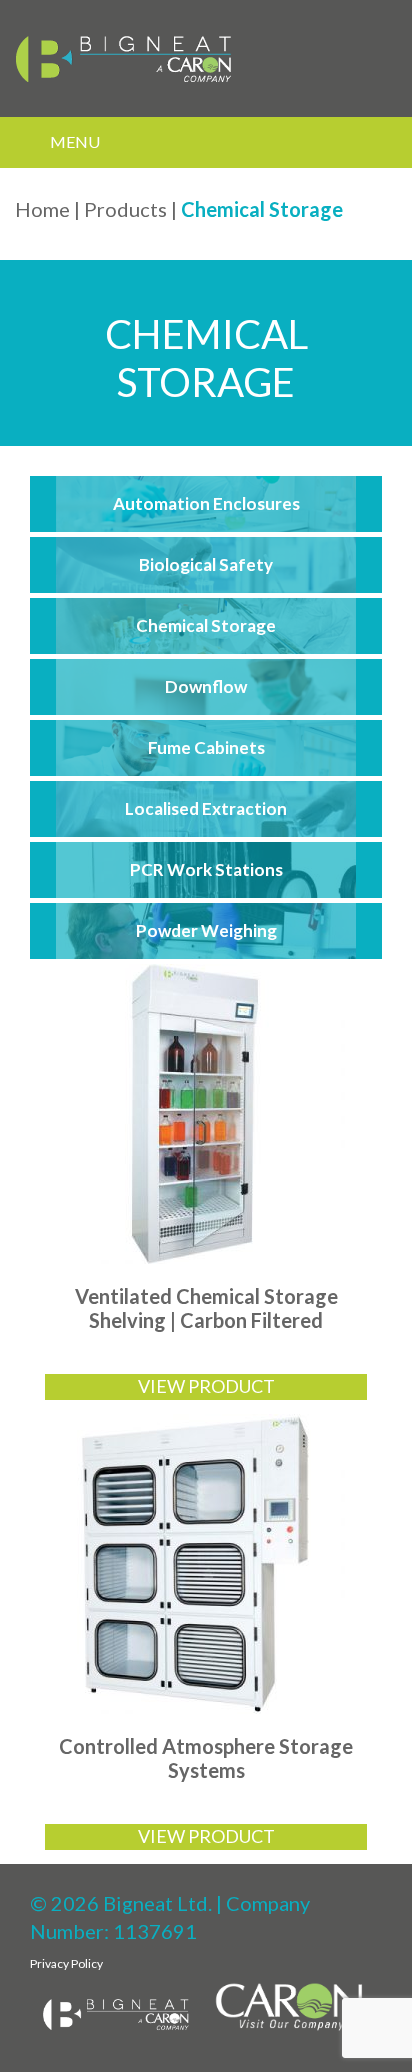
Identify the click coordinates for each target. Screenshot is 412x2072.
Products (125, 209)
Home (42, 209)
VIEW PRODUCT (206, 1386)
